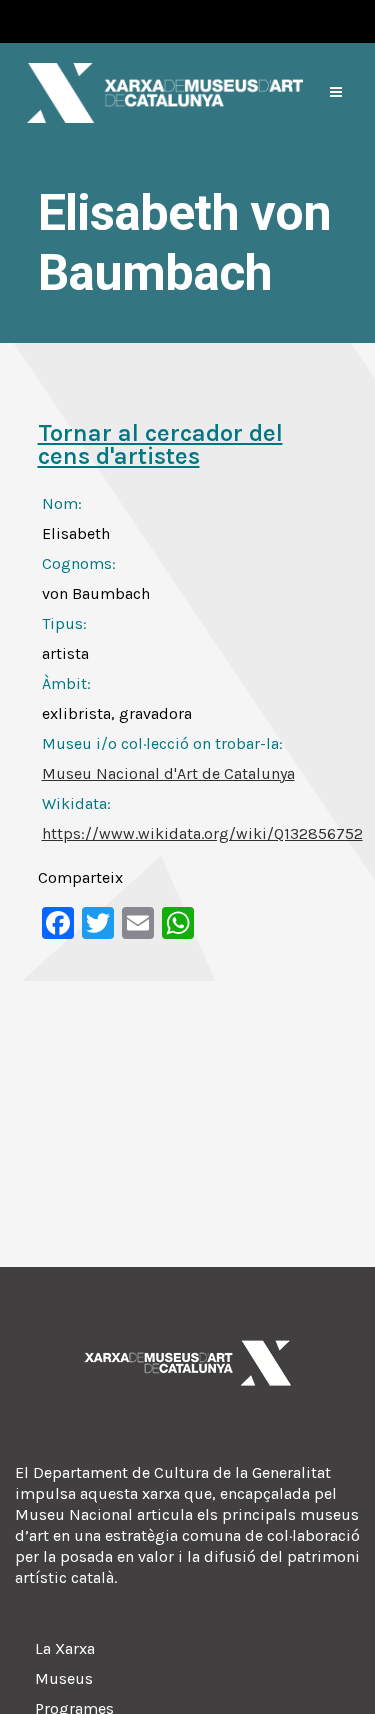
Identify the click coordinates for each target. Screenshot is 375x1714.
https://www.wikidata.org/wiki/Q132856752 (202, 833)
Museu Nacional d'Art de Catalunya (168, 773)
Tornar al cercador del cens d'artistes (160, 444)
